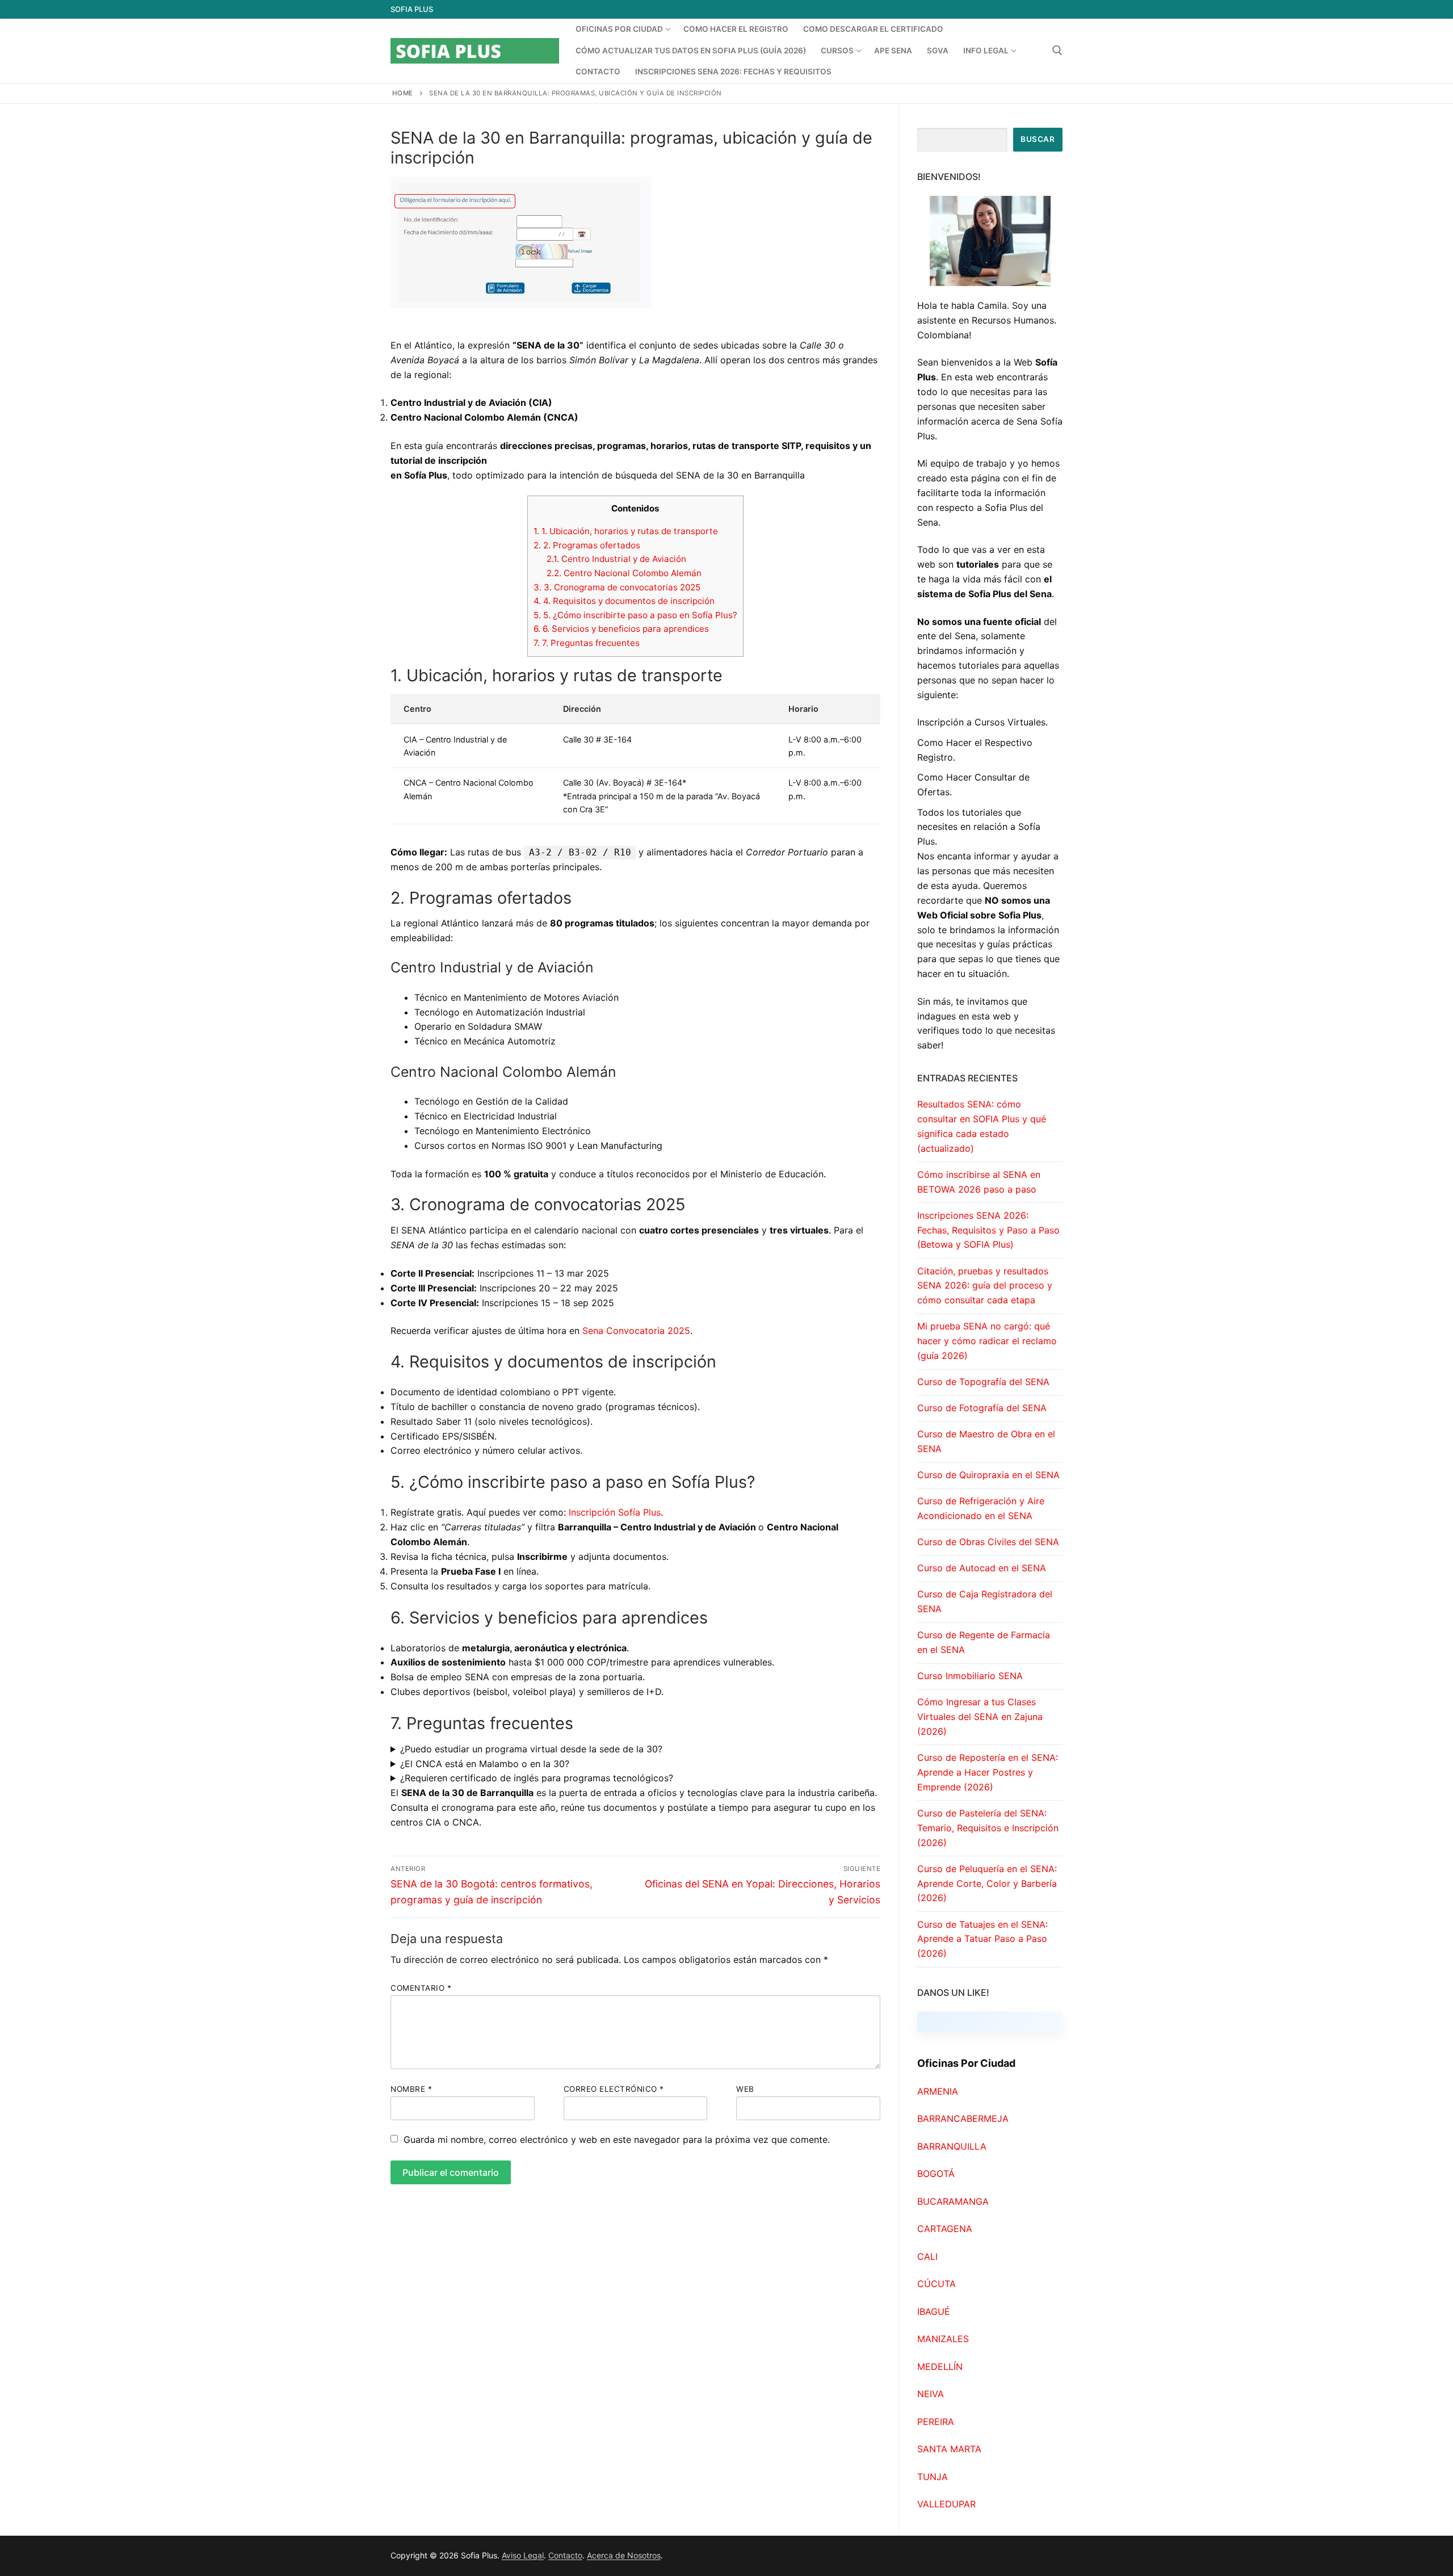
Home (403, 93)
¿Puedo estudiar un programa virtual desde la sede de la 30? (531, 1749)
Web (745, 2089)
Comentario (421, 1988)
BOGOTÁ (936, 2174)
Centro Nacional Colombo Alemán (624, 573)
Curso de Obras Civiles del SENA (988, 1542)
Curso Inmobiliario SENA (970, 1676)
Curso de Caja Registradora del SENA (985, 1601)
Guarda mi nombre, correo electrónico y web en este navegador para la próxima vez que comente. (617, 2139)
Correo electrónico (614, 2089)
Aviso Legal (523, 2555)
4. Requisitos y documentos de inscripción (624, 601)
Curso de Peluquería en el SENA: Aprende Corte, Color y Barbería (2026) (987, 1883)
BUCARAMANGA (953, 2201)
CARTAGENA (945, 2229)
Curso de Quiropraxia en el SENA (988, 1475)
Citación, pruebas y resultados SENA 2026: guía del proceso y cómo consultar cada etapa (985, 1286)
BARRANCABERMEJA (963, 2118)
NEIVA (931, 2394)
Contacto (565, 2555)
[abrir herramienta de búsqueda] (1057, 51)
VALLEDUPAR (946, 2504)
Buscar (1038, 139)
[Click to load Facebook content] (990, 2022)
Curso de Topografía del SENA (983, 1382)
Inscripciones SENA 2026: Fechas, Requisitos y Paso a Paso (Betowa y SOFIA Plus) (988, 1230)
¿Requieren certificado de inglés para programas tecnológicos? (537, 1778)
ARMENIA (938, 2091)
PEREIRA (936, 2422)
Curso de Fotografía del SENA (982, 1408)
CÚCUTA (937, 2284)
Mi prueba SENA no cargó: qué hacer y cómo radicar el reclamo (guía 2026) (987, 1341)
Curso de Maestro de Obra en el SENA (986, 1441)
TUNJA (933, 2477)
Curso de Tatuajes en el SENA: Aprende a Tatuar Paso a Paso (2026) (982, 1939)
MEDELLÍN (940, 2367)
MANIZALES (943, 2339)
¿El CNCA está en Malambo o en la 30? (485, 1764)
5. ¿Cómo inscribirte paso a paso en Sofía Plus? (635, 615)
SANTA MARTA (949, 2449)
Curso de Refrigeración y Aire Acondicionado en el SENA (981, 1508)
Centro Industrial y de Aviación (616, 559)
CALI (927, 2256)
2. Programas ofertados (587, 545)
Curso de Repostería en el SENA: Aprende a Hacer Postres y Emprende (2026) (988, 1772)
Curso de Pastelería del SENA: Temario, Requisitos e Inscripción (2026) (988, 1828)
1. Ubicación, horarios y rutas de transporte (626, 531)
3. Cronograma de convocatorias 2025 (617, 587)
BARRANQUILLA (952, 2146)
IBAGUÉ (934, 2311)
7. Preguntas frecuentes (587, 643)
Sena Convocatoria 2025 (636, 1331)
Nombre (411, 2089)
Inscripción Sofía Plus (615, 1512)
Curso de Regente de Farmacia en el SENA (984, 1642)
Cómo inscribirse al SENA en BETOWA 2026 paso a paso (979, 1182)
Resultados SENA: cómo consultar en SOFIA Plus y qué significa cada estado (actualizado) (982, 1126)
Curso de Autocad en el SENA (982, 1568)
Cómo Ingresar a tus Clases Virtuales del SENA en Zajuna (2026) (980, 1717)
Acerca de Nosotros (624, 2555)
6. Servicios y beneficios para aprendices (621, 629)
